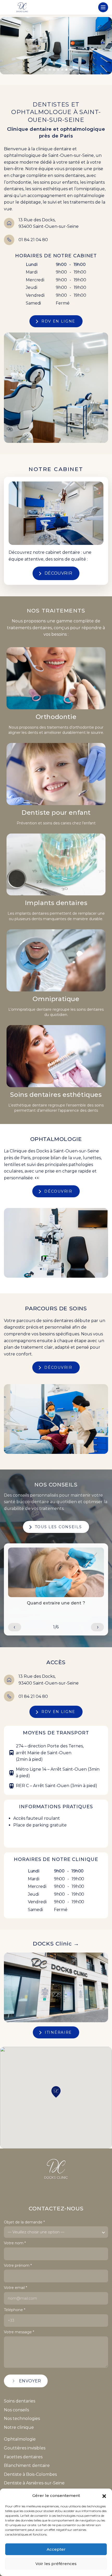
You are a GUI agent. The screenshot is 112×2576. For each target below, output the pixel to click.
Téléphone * (15, 2310)
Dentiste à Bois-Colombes (30, 2474)
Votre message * (19, 2332)
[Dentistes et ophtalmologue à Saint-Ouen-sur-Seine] (22, 7)
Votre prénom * (18, 2266)
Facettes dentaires (23, 2457)
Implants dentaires (56, 903)
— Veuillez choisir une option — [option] (36, 2232)
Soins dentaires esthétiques (56, 1095)
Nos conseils (16, 2410)
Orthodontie (56, 717)
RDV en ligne (58, 321)
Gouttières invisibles (25, 2448)
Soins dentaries (20, 2401)
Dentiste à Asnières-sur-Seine (34, 2483)
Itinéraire (58, 2032)
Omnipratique (56, 999)
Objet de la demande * (24, 2222)
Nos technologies (22, 2419)
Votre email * (15, 2288)
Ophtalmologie (20, 2439)
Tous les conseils (58, 1527)
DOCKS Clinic (56, 1944)
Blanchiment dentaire (27, 2465)
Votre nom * (15, 2243)
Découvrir (58, 573)
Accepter (56, 2549)
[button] (104, 2496)
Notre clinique (19, 2427)
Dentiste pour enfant (56, 813)
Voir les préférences (56, 2564)
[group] (56, 1578)
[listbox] (56, 2232)
